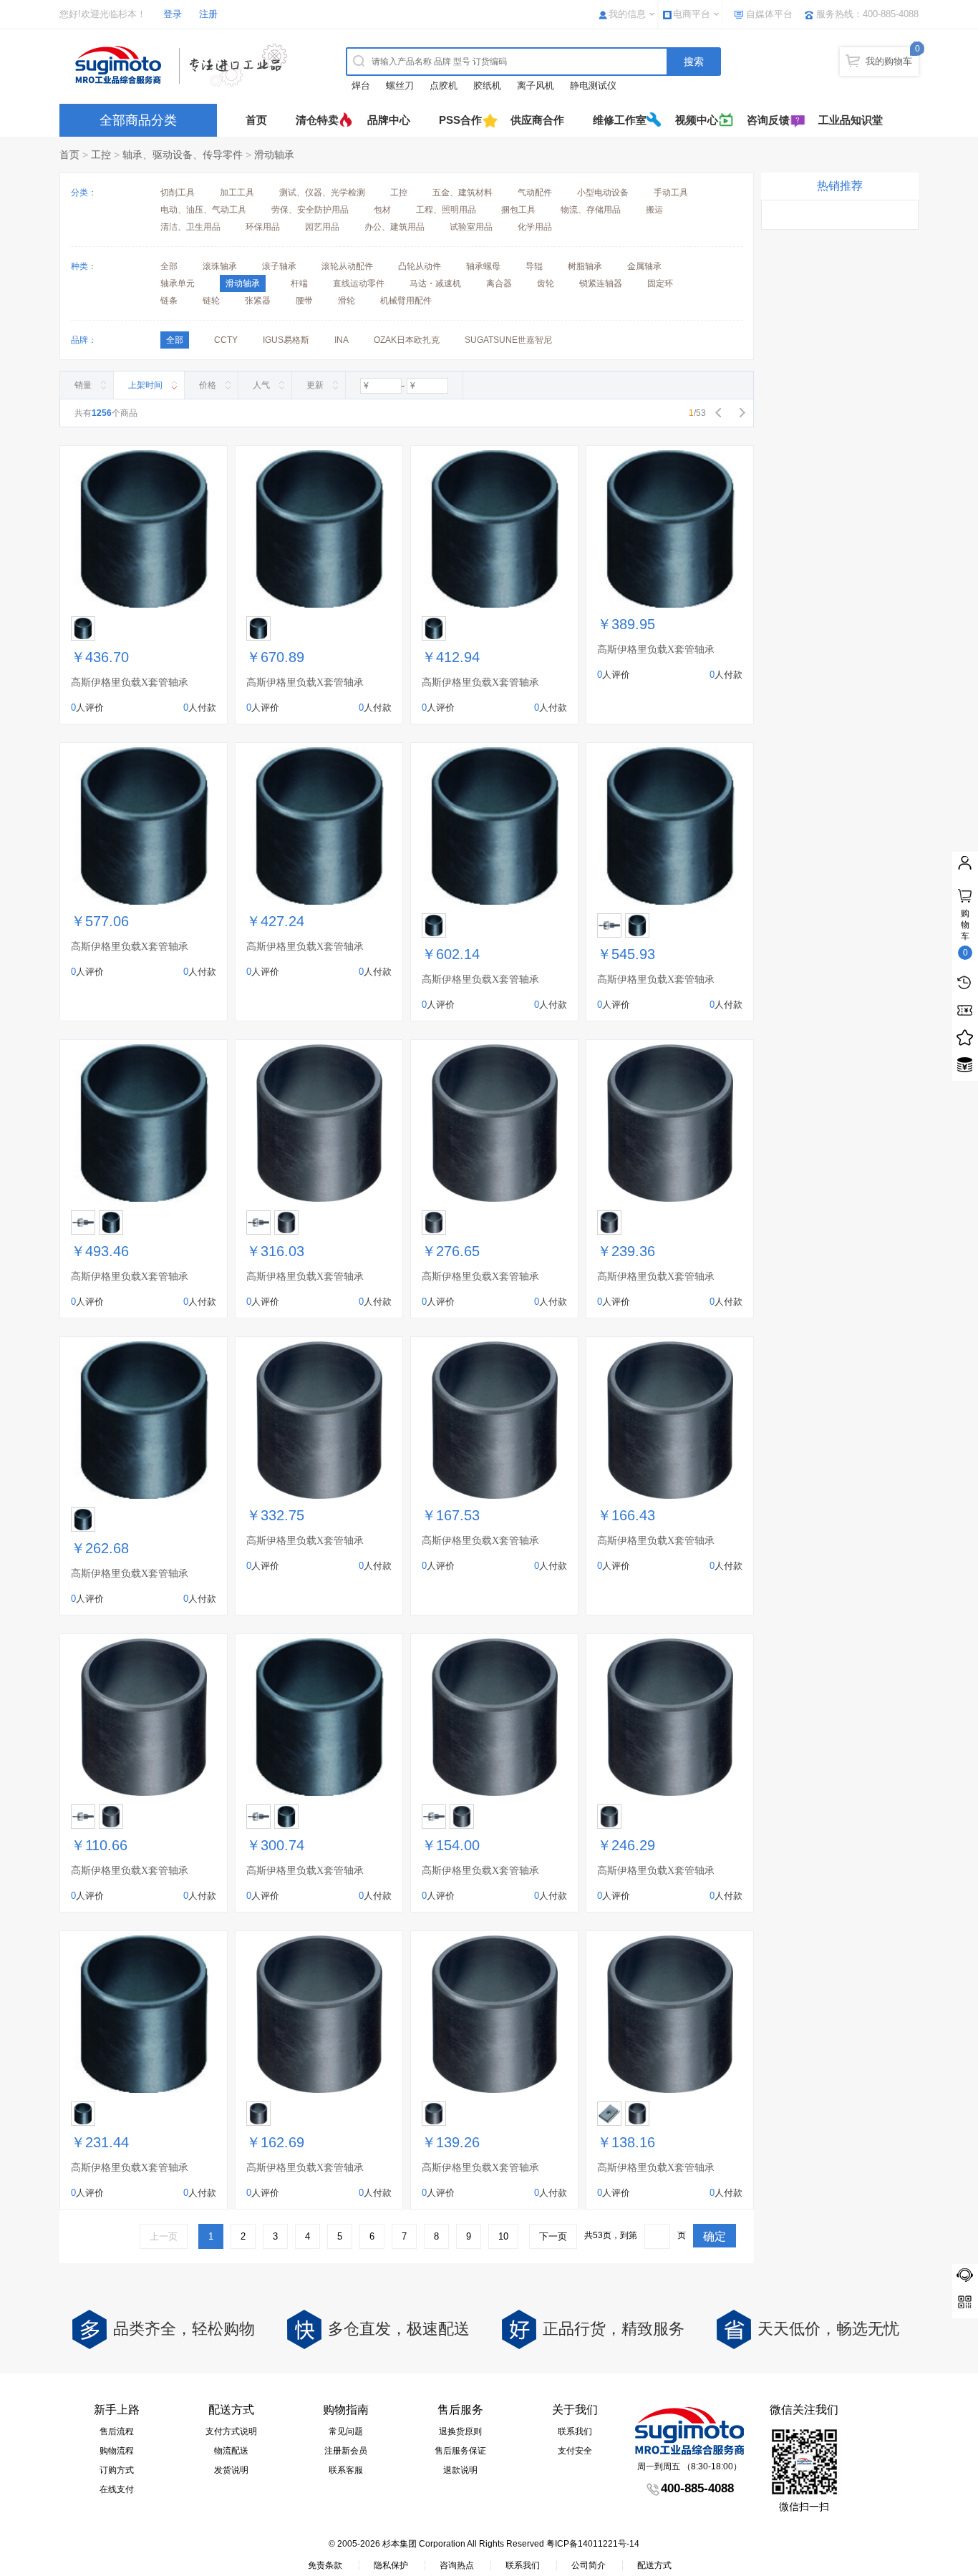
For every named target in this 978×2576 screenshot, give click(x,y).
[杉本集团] (185, 65)
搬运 (654, 210)
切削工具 (178, 193)
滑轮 (347, 301)
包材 (382, 210)
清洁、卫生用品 (190, 227)
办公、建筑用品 (394, 227)
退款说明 (460, 2470)
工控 (101, 155)
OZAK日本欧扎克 (407, 340)
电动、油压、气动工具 (203, 210)
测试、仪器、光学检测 (322, 193)
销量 (83, 385)
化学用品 (535, 227)
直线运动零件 (359, 283)
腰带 (304, 301)
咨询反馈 (768, 120)
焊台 (361, 86)
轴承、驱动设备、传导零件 (183, 155)
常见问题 (346, 2431)
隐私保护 (391, 2565)
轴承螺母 (483, 266)
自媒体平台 (769, 14)
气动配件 (535, 193)
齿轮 (546, 283)
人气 (261, 385)
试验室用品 (471, 227)
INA (342, 340)
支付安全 (575, 2451)
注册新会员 (346, 2451)
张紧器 (258, 301)
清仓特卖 (317, 120)
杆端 (299, 283)
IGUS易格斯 (286, 340)
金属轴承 (644, 266)
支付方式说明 (231, 2431)
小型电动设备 (603, 193)
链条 (169, 301)
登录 (173, 14)
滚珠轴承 (220, 266)
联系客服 (346, 2470)
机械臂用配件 (406, 301)
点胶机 (444, 86)
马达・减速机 (435, 283)
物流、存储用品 (591, 210)
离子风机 (536, 86)
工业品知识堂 (851, 120)
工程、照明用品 (446, 210)
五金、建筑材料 (463, 193)
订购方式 (117, 2470)
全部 (169, 266)
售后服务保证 (460, 2451)
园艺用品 (322, 227)
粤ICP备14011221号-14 (593, 2544)
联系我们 (575, 2431)
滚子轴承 (279, 266)
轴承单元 (178, 283)
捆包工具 (518, 210)
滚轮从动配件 (347, 266)
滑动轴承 (274, 155)
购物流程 (117, 2451)
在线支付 (117, 2489)
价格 (208, 385)
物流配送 (231, 2451)
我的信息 (627, 14)
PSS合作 (460, 120)
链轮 (211, 301)
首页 (256, 120)
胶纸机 (487, 86)
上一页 (164, 2236)
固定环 (660, 283)
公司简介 (589, 2565)
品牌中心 (389, 120)
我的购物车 (889, 61)
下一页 (553, 2236)
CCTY (226, 340)
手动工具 (671, 193)
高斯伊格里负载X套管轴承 (130, 682)
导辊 (534, 266)
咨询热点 (457, 2565)
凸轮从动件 (420, 266)
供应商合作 (537, 120)
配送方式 (654, 2565)
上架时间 (145, 385)
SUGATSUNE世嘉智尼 (508, 340)
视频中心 (697, 120)
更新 (315, 385)
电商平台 (692, 14)
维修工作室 (620, 120)
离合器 (499, 283)
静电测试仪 (593, 86)
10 (503, 2236)
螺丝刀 (400, 86)
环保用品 (263, 227)
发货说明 (231, 2470)
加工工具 (237, 193)
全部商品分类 (138, 120)
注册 (208, 14)
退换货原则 (460, 2431)
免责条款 (325, 2565)
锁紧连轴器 (601, 283)
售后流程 (117, 2431)
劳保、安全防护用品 (310, 210)
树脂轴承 (585, 266)
